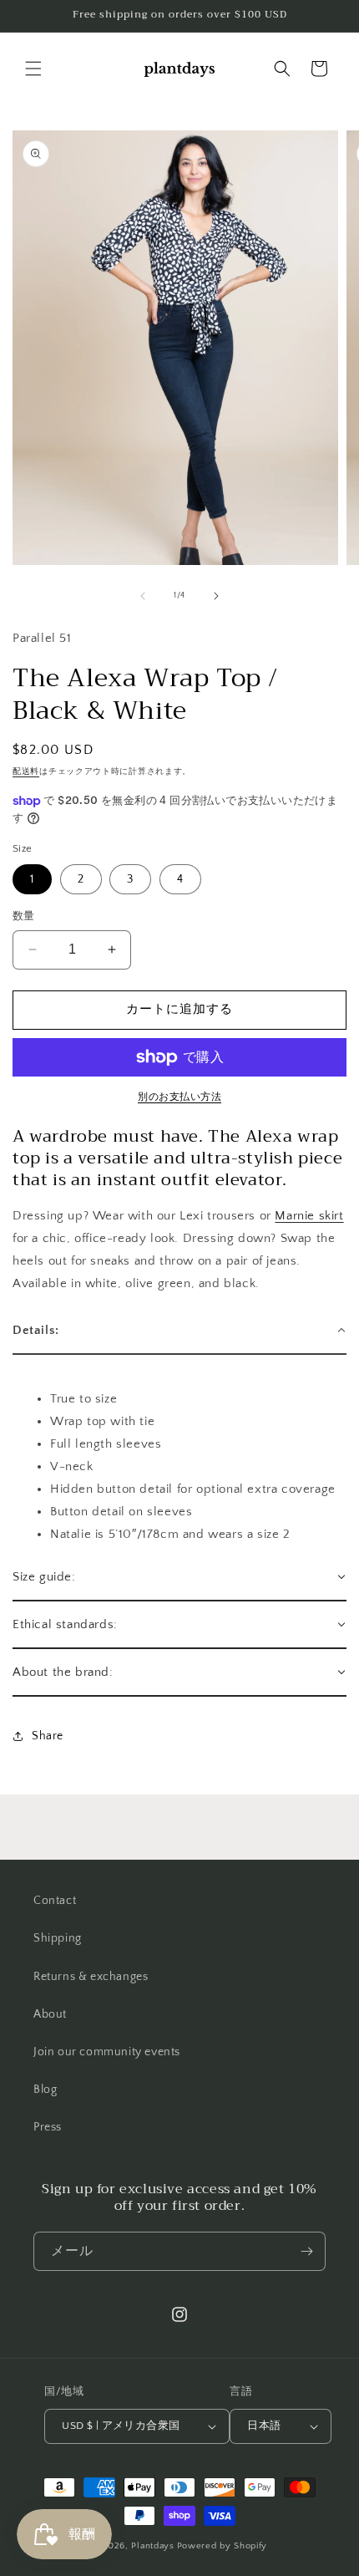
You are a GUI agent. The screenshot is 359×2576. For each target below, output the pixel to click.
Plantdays (152, 2546)
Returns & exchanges (91, 1977)
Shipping (58, 1938)
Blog (45, 2090)
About (50, 2014)
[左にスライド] (143, 596)
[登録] (306, 2251)
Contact (55, 1901)
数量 (24, 916)
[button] (33, 69)
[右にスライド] (216, 596)
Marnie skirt (309, 1216)
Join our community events (107, 2052)
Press (48, 2127)
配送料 (26, 772)
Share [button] (48, 1736)
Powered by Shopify (222, 2546)
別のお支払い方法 (179, 1097)
